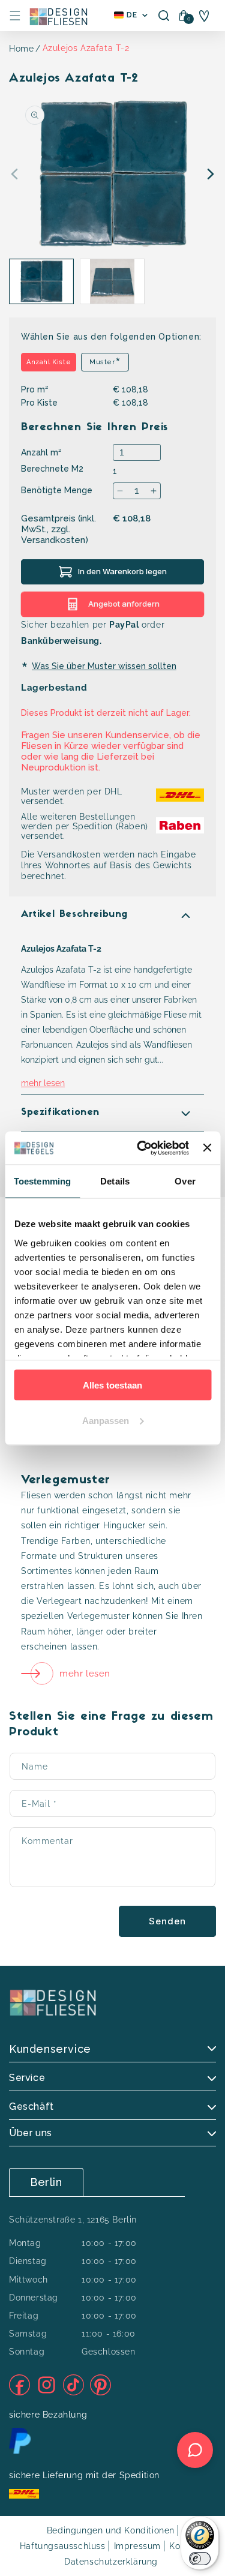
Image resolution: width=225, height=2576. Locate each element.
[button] (15, 16)
